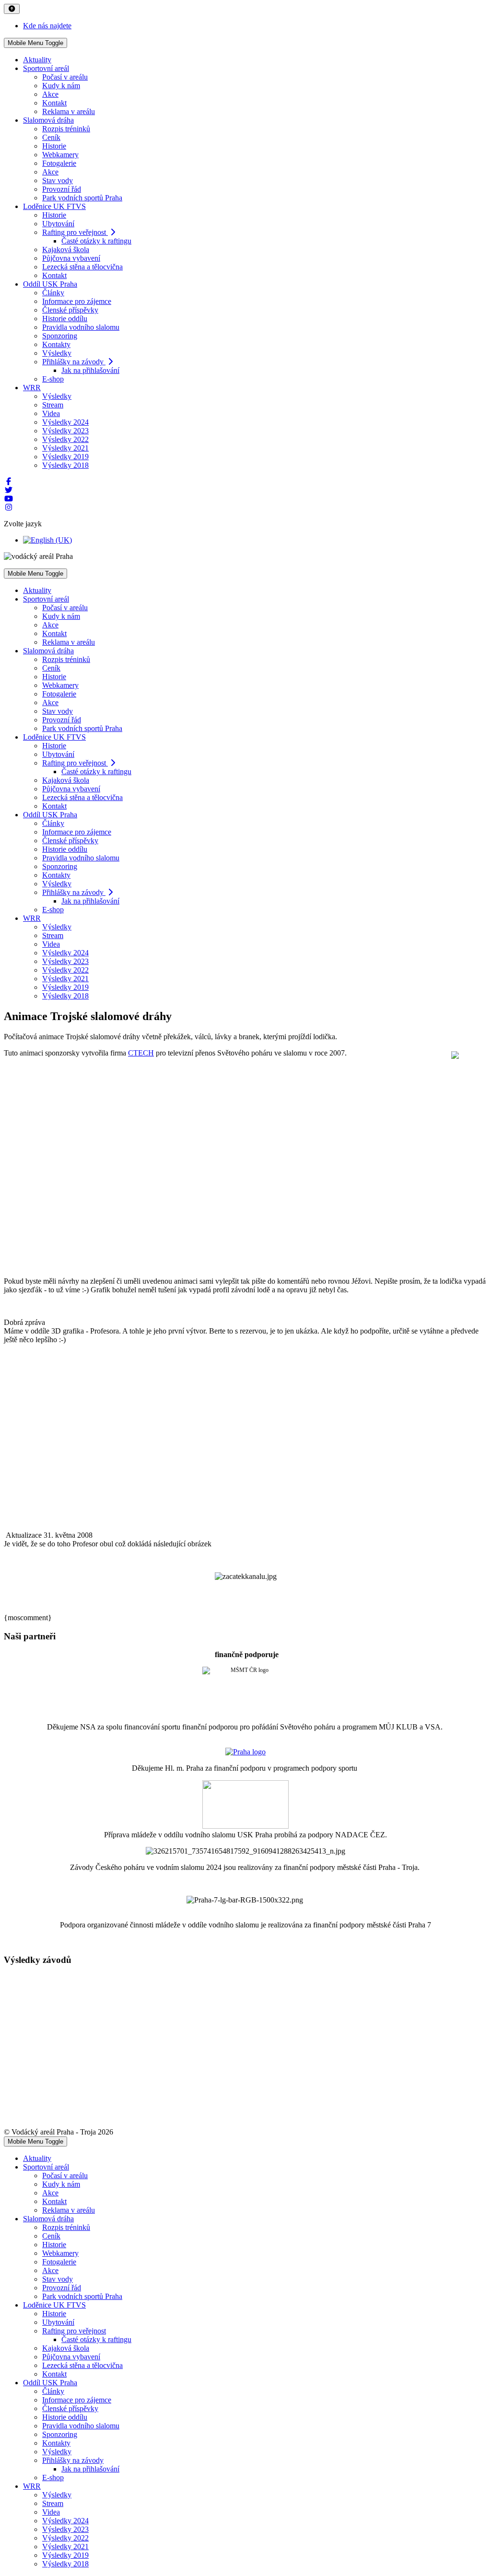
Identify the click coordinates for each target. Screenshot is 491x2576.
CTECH (141, 1053)
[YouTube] (9, 499)
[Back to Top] (12, 9)
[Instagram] (9, 507)
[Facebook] (9, 482)
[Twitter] (9, 490)
